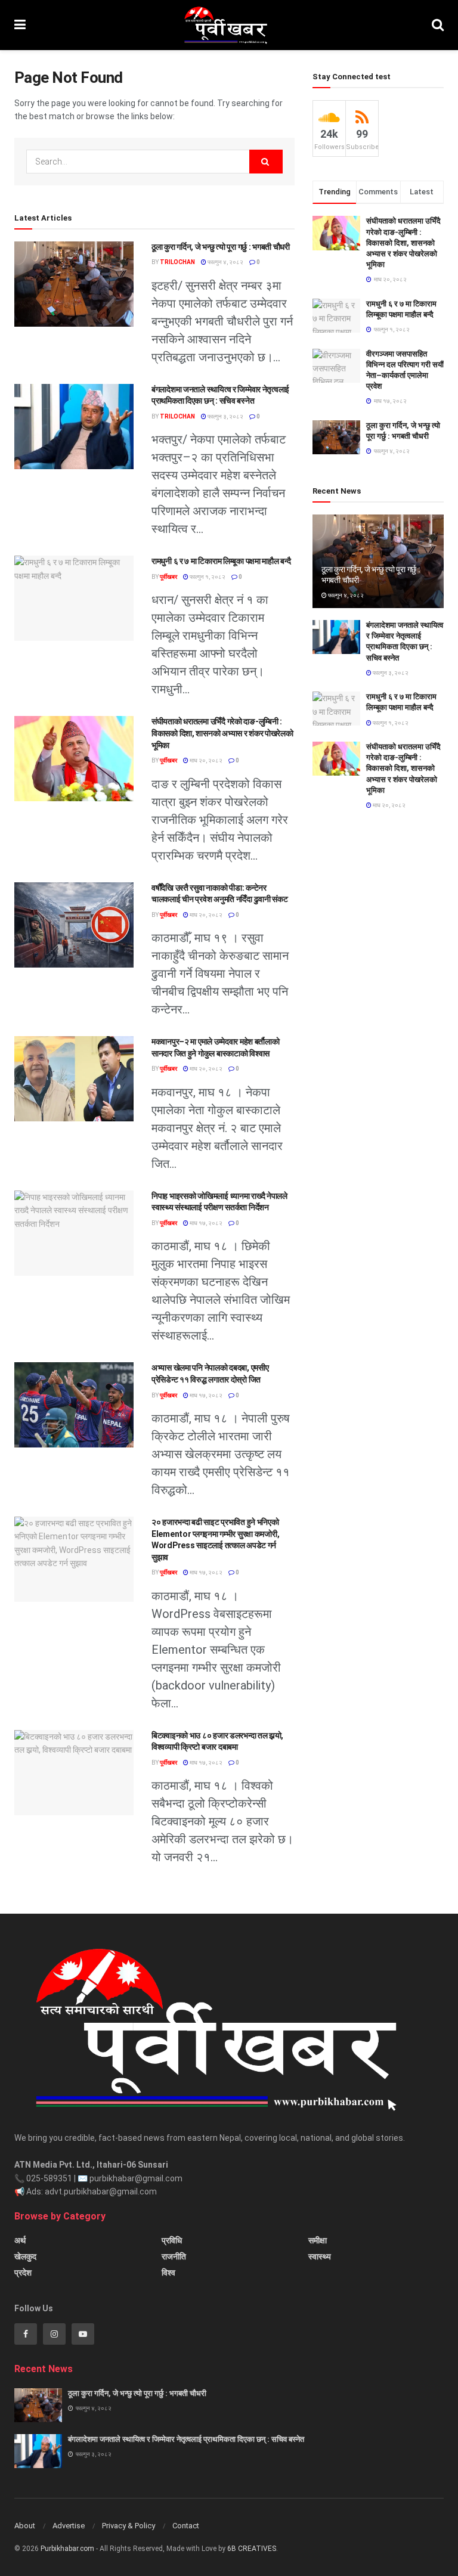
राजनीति (174, 2256)
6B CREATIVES (252, 2549)
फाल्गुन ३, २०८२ (225, 416)
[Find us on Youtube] (83, 2334)
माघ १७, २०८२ (205, 1223)
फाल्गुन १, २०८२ (207, 577)
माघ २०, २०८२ (205, 760)
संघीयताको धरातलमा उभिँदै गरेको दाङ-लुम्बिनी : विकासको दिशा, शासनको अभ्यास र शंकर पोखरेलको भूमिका (222, 733)
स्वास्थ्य (320, 2256)
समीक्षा (318, 2240)
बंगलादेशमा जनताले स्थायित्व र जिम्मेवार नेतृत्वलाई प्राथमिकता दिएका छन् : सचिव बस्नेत (186, 2439)
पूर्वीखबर (168, 577)
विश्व (168, 2273)
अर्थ (20, 2240)
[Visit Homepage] (229, 25)
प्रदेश (23, 2273)
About (25, 2526)
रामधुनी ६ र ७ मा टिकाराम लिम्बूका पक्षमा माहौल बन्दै (221, 561)
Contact (186, 2526)
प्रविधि (172, 2240)
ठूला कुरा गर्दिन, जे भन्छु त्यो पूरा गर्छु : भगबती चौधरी (221, 247)
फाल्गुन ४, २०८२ (225, 262)
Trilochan (177, 262)
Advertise (69, 2526)
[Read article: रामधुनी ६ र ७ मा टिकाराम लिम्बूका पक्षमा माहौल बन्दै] (74, 598)
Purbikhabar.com (67, 2549)
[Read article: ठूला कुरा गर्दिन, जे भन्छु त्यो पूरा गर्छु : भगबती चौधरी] (74, 284)
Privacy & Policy (129, 2526)
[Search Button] (438, 25)
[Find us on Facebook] (26, 2334)
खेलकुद (25, 2256)
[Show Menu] (20, 25)
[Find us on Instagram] (54, 2334)
